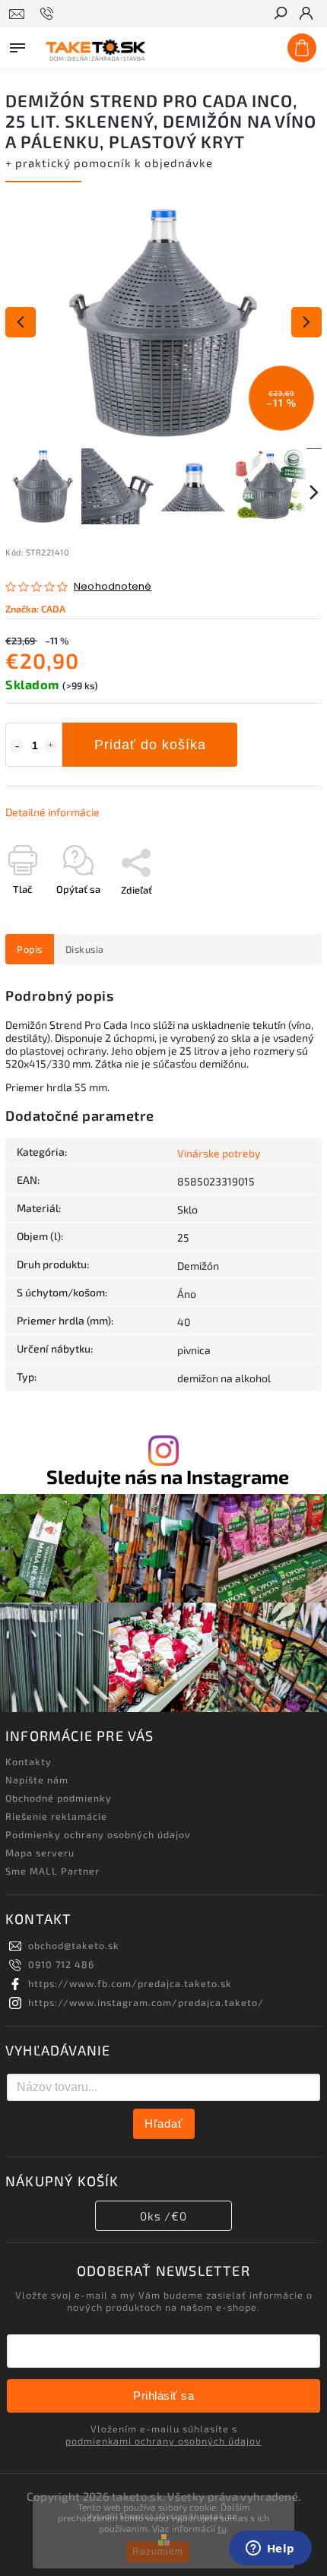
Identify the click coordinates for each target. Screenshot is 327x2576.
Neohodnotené (113, 587)
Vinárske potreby (219, 1153)
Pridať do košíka (150, 745)
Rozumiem (158, 2552)
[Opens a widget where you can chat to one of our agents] (270, 2549)
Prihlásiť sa (163, 2396)
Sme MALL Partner (52, 1871)
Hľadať (164, 2123)
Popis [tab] (30, 949)
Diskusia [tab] (85, 949)
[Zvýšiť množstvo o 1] (51, 746)
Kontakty (29, 1761)
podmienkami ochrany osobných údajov (163, 2441)
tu (222, 2528)
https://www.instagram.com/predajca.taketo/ (146, 2002)
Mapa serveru (40, 1853)
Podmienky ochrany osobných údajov (98, 1834)
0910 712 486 (61, 1964)
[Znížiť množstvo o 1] (17, 746)
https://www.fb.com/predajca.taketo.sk (130, 1983)
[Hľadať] (280, 14)
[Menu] (17, 45)
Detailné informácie (52, 812)
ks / (163, 2216)
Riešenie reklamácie (56, 1816)
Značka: (35, 609)
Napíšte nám (37, 1780)
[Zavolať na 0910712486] (49, 14)
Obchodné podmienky (59, 1798)
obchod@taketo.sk (74, 1945)
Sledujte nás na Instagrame (168, 1477)
